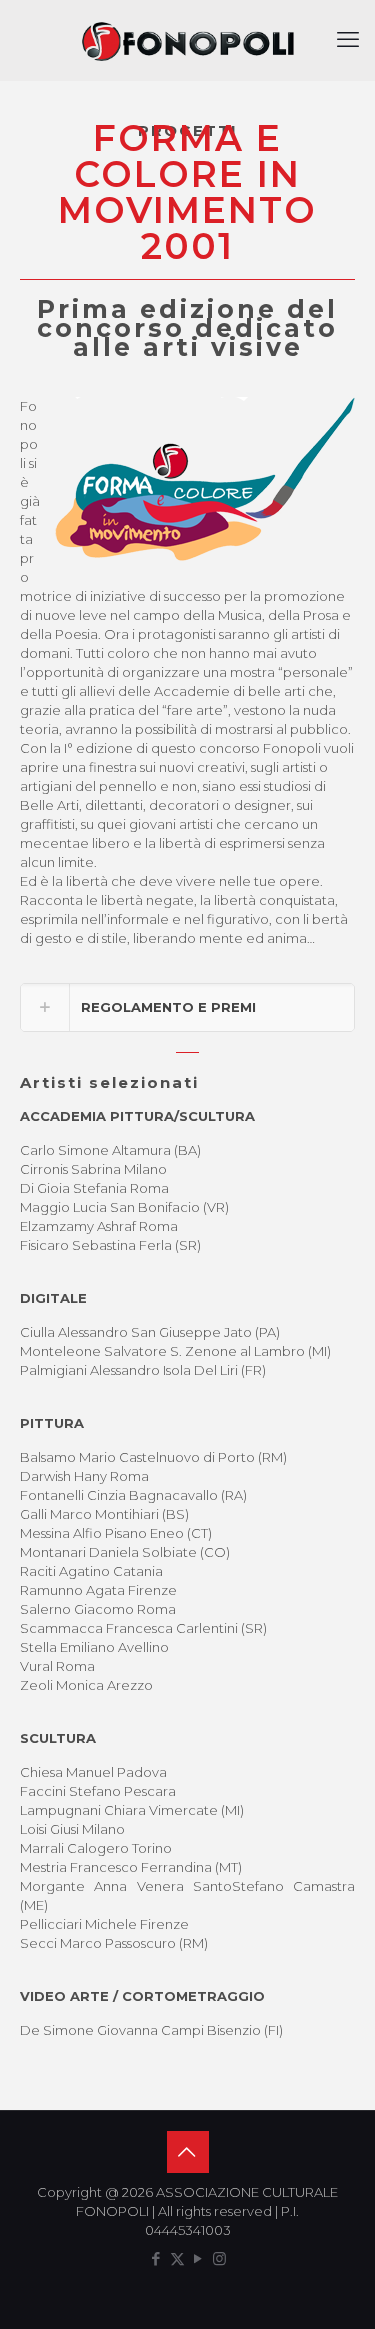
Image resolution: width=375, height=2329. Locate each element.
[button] (187, 1007)
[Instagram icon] (219, 2258)
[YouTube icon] (198, 2258)
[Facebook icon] (156, 2258)
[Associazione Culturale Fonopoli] (187, 40)
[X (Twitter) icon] (177, 2258)
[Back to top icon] (188, 2152)
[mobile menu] (348, 40)
